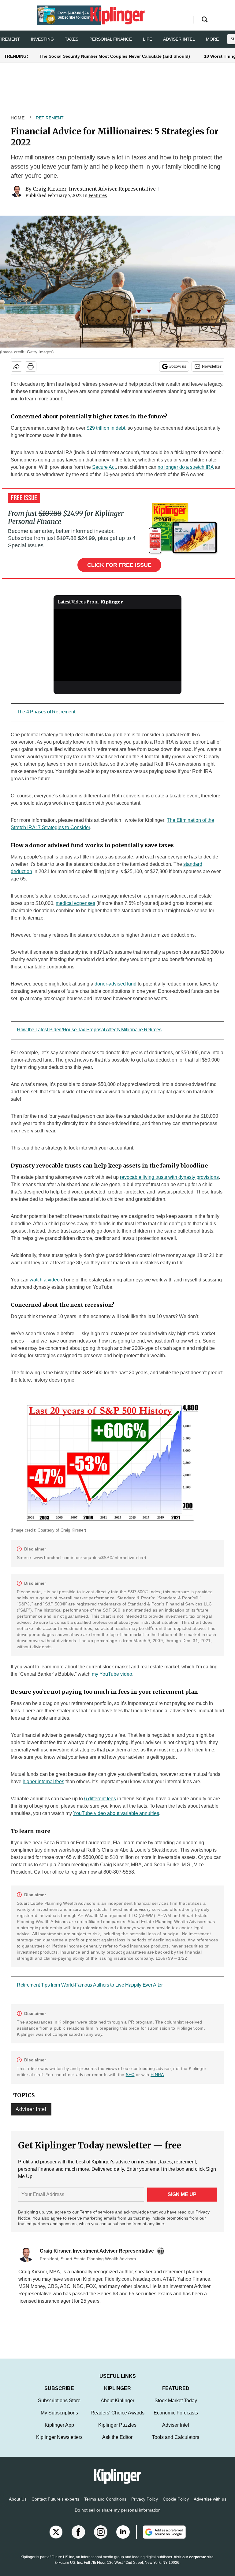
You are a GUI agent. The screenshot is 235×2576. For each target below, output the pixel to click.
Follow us (178, 366)
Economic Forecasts (176, 2419)
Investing (42, 39)
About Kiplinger (117, 2407)
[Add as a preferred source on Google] (161, 2538)
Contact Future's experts (55, 2505)
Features (98, 195)
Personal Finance (111, 39)
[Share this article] (17, 366)
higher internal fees (43, 1782)
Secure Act (104, 467)
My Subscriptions (59, 2419)
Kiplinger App (59, 2431)
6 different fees (100, 1799)
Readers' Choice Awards (117, 2419)
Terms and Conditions (105, 2505)
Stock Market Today (176, 2407)
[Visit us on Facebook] (78, 2538)
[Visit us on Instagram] (101, 2538)
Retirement (50, 118)
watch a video (45, 1280)
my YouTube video (112, 1674)
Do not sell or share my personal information (118, 2516)
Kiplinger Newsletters (59, 2443)
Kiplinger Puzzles (117, 2431)
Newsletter (212, 366)
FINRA (157, 2075)
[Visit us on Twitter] (56, 2538)
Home (18, 118)
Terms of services (97, 2212)
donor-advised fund (116, 984)
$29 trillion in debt (106, 428)
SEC (130, 2075)
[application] (118, 645)
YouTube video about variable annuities (116, 1813)
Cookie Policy (176, 2505)
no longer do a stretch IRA (186, 467)
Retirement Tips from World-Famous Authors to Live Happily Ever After (90, 1985)
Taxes (72, 39)
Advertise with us (210, 2505)
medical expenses (75, 903)
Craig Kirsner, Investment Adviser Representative (94, 189)
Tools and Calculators (176, 2443)
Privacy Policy (145, 2505)
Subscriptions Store (59, 2407)
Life (147, 39)
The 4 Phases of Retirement (46, 712)
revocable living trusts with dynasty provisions (169, 1177)
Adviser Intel (179, 39)
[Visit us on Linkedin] (123, 2538)
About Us (18, 2505)
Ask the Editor (117, 2443)
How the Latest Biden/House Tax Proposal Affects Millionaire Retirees (89, 1030)
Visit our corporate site (194, 2563)
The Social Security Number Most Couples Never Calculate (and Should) (115, 56)
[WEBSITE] (162, 2251)
